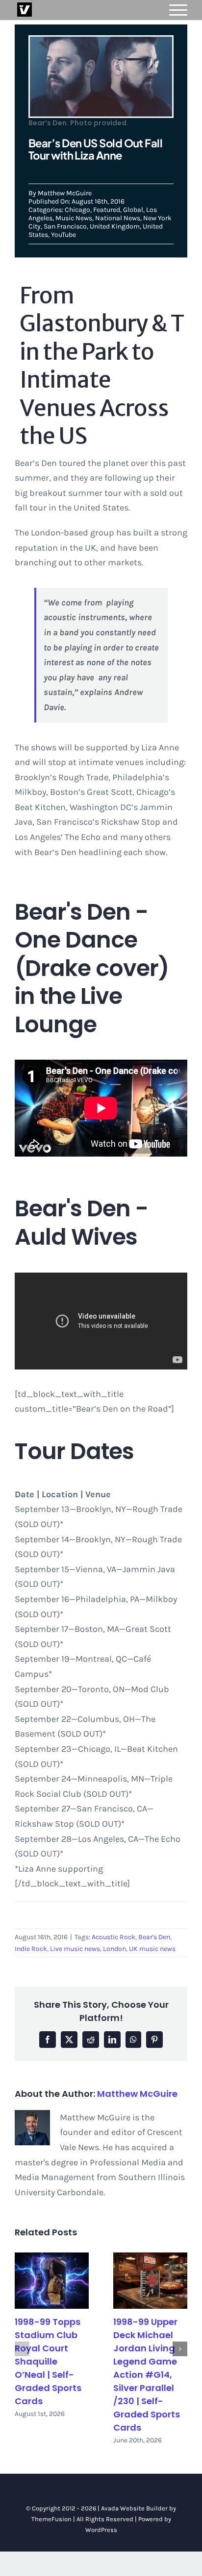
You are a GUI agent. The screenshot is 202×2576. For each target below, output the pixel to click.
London (114, 1949)
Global (133, 210)
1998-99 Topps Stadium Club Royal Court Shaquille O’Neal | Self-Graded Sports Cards (48, 2361)
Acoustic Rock (114, 1937)
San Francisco (65, 226)
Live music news (75, 1949)
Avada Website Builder (134, 2508)
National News (118, 218)
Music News (74, 218)
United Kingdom (115, 226)
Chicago (77, 210)
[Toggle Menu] (178, 10)
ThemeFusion (51, 2519)
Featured (107, 210)
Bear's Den (154, 1937)
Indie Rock (31, 1949)
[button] (22, 2349)
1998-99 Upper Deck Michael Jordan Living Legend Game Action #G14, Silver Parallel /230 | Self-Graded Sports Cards (147, 2375)
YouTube (63, 235)
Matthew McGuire (65, 193)
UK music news (152, 1949)
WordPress (101, 2530)
